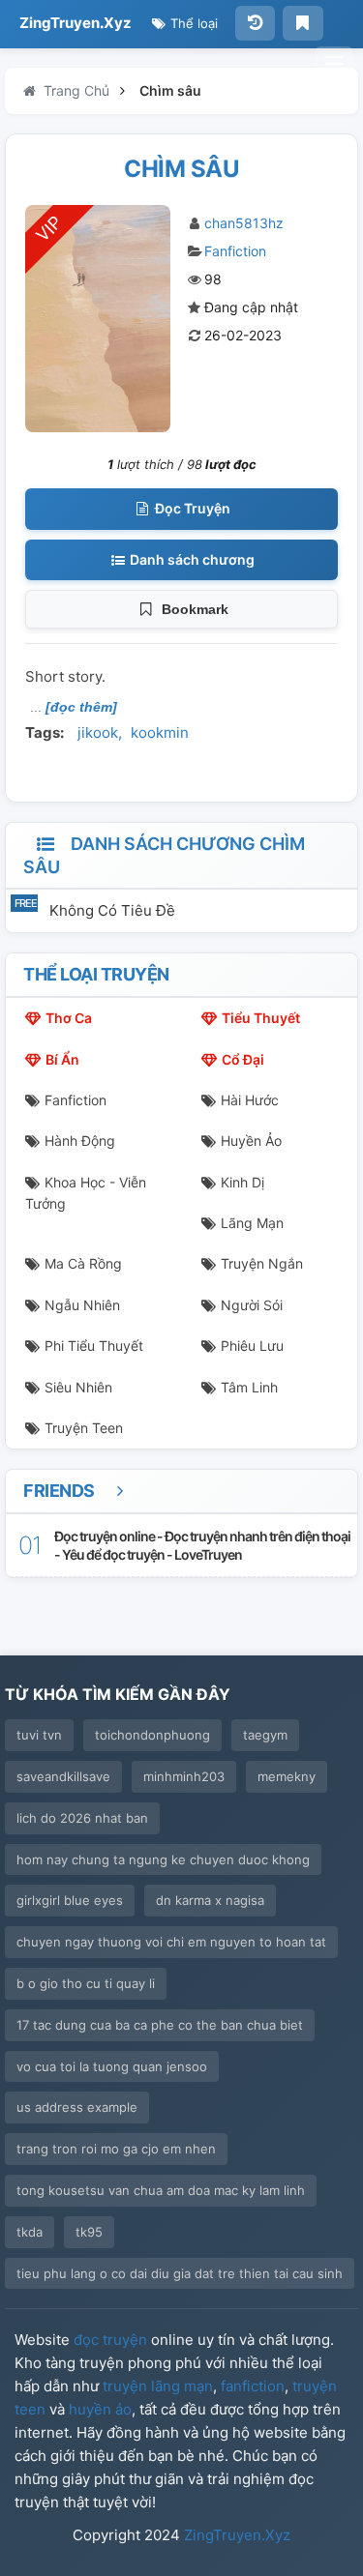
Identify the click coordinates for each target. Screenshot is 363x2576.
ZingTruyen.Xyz (76, 23)
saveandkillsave (63, 1776)
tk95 (89, 2232)
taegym (265, 1735)
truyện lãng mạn (158, 2386)
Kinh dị (242, 1182)
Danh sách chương (191, 559)
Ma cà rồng (83, 1263)
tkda (30, 2232)
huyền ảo (100, 2409)
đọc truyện (110, 2340)
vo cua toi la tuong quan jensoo (112, 2066)
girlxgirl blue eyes (70, 1900)
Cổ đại (243, 1059)
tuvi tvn (39, 1735)
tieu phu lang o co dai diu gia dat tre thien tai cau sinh (180, 2273)
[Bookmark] (302, 23)
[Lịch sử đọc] (255, 23)
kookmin (160, 732)
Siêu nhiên (78, 1387)
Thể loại (192, 23)
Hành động (80, 1141)
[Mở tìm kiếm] (334, 64)
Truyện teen (84, 1428)
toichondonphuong (152, 1735)
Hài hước (250, 1100)
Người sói (252, 1305)
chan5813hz (244, 223)
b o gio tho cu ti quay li (86, 1983)
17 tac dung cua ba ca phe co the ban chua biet (160, 2025)
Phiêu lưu (252, 1346)
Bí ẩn (62, 1059)
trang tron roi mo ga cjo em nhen (116, 2149)
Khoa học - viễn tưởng (86, 1193)
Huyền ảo (251, 1141)
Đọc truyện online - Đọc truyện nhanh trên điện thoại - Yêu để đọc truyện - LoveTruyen (202, 1545)
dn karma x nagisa (210, 1900)
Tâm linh (249, 1387)
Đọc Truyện (191, 508)
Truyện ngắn (262, 1263)
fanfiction (253, 2386)
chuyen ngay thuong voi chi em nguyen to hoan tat (171, 1942)
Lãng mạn (252, 1223)
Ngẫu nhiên (82, 1305)
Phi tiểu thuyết (94, 1346)
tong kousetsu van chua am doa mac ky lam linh (161, 2190)
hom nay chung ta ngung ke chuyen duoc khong (163, 1859)
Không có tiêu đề (112, 910)
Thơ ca (69, 1018)
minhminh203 (184, 1776)
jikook (98, 732)
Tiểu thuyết (261, 1018)
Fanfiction (235, 251)
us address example (77, 2107)
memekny (287, 1776)
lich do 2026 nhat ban (82, 1818)
